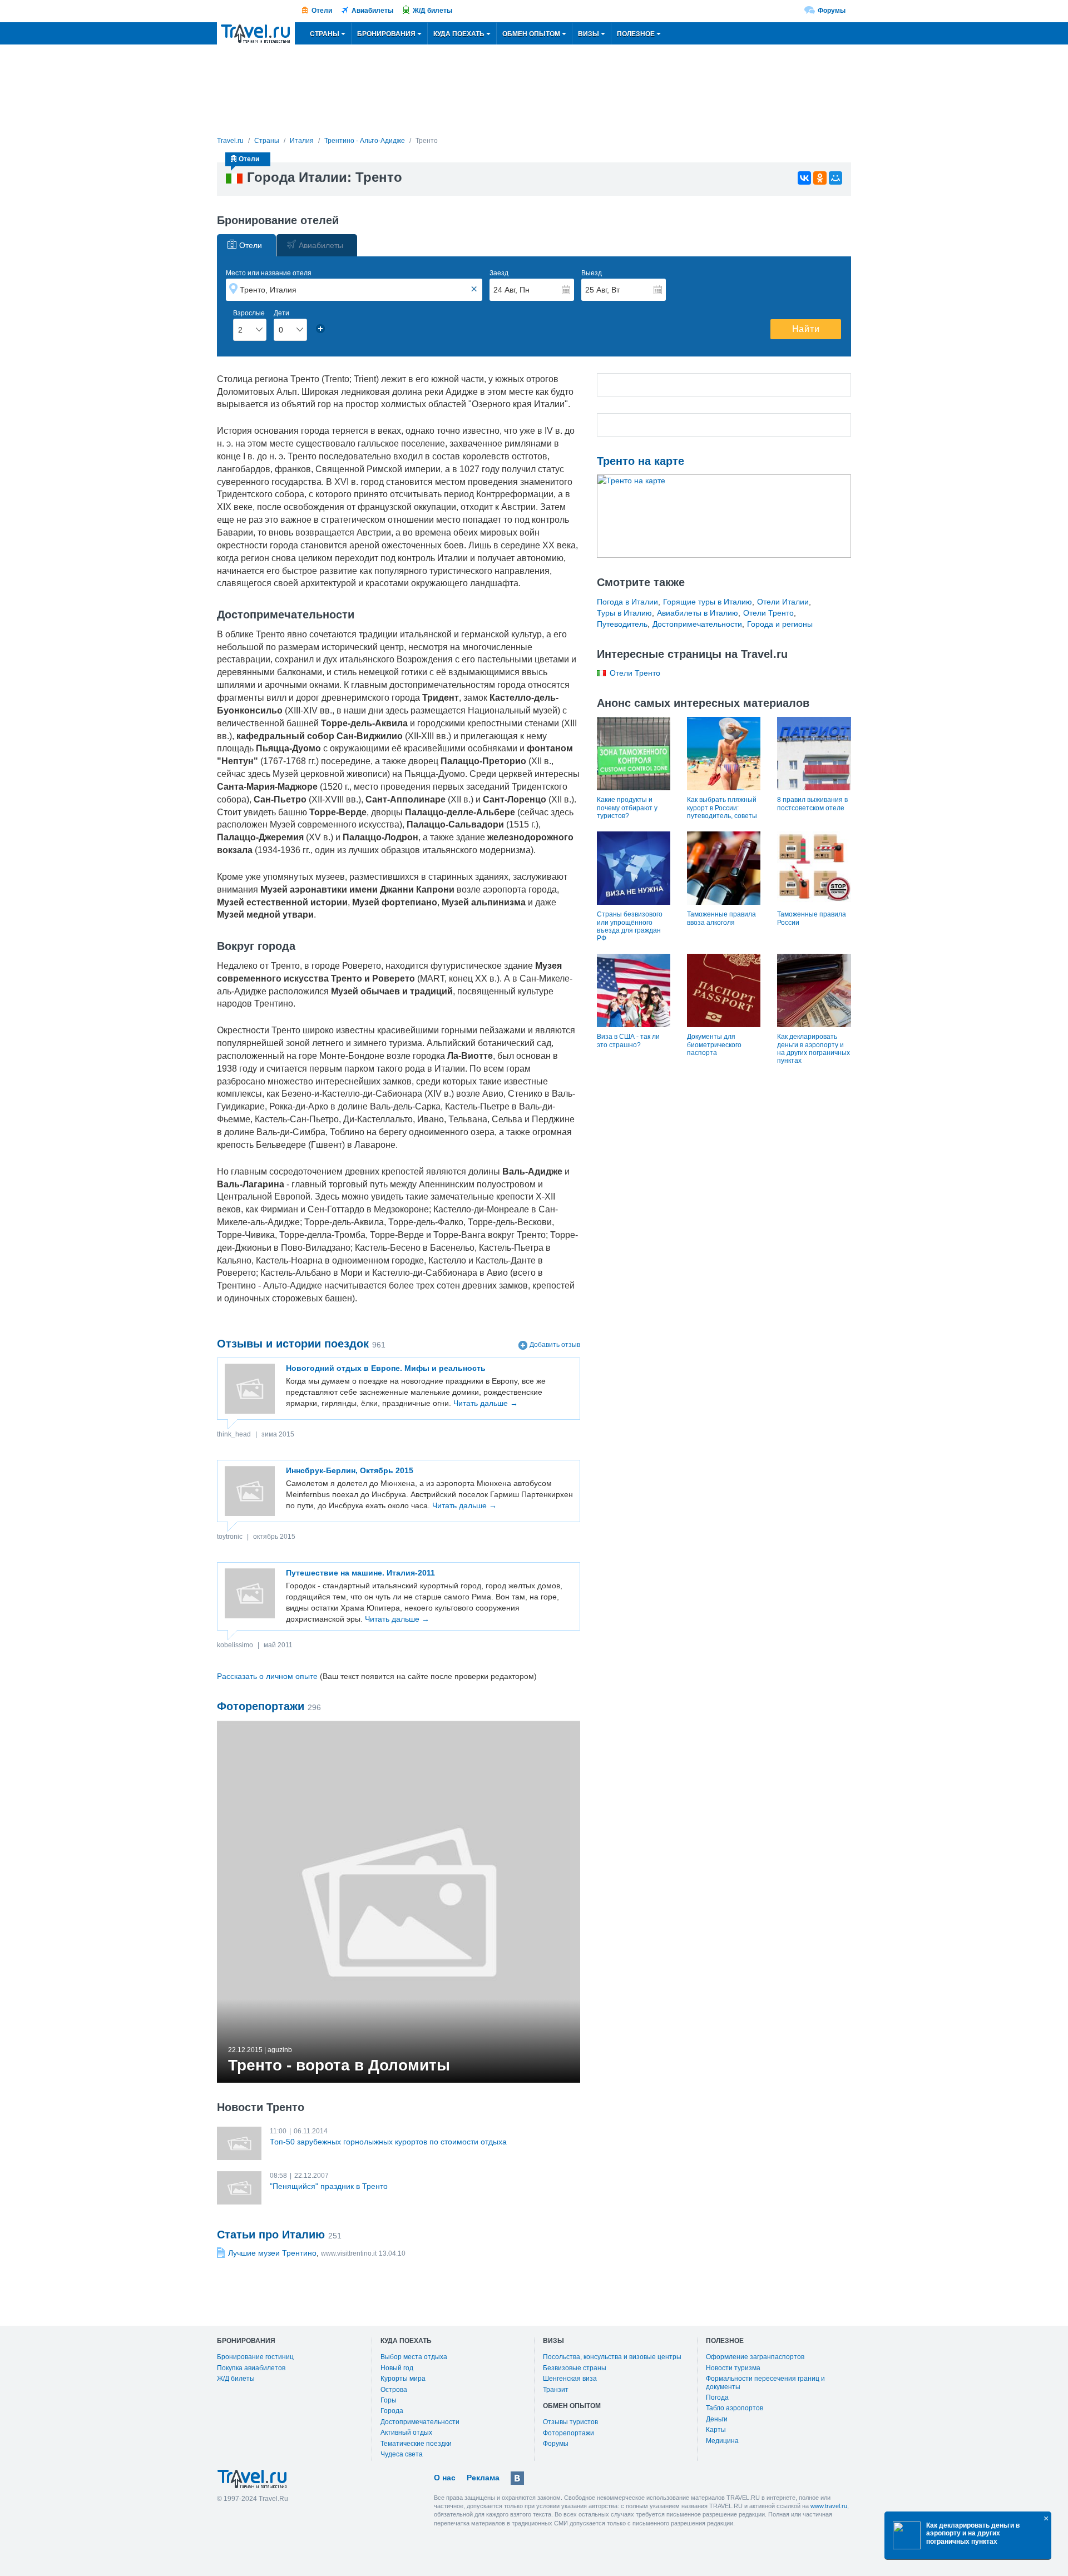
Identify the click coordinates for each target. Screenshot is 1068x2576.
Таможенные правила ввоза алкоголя (721, 918)
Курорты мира (403, 2379)
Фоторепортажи (568, 2433)
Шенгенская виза (570, 2379)
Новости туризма (733, 2368)
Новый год (397, 2368)
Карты (716, 2430)
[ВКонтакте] (804, 178)
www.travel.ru (829, 2506)
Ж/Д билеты (432, 11)
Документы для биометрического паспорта (714, 1045)
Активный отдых (406, 2433)
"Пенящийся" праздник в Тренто (329, 2186)
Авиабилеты (372, 11)
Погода (717, 2397)
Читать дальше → (486, 1403)
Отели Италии (783, 602)
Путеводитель (622, 624)
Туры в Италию (624, 613)
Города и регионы (780, 624)
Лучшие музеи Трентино (272, 2253)
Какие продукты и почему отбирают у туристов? (627, 808)
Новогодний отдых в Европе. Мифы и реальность (386, 1368)
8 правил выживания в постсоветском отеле (812, 804)
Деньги (717, 2419)
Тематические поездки (416, 2444)
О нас (445, 2478)
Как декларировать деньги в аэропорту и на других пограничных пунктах (814, 1049)
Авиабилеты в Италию (698, 613)
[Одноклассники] (820, 178)
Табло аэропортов (735, 2408)
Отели (322, 11)
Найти (806, 329)
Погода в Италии (627, 602)
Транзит (556, 2390)
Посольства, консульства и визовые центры (612, 2357)
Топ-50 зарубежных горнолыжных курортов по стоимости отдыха (388, 2142)
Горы (389, 2400)
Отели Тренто (768, 613)
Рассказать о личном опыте (267, 1676)
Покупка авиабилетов (251, 2368)
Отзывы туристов (570, 2422)
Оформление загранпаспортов (755, 2357)
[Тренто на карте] (724, 516)
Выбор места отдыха (414, 2357)
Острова (394, 2390)
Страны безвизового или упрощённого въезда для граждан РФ (630, 926)
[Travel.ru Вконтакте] (517, 2478)
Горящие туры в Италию (708, 602)
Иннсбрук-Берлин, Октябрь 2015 (350, 1470)
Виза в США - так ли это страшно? (628, 1041)
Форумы (832, 11)
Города (392, 2411)
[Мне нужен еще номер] (320, 329)
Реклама (483, 2478)
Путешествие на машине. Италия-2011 (360, 1573)
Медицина (722, 2441)
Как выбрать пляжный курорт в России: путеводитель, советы (722, 808)
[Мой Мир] (835, 178)
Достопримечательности (697, 624)
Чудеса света (402, 2454)
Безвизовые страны (575, 2368)
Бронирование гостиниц (255, 2357)
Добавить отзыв (555, 1345)
